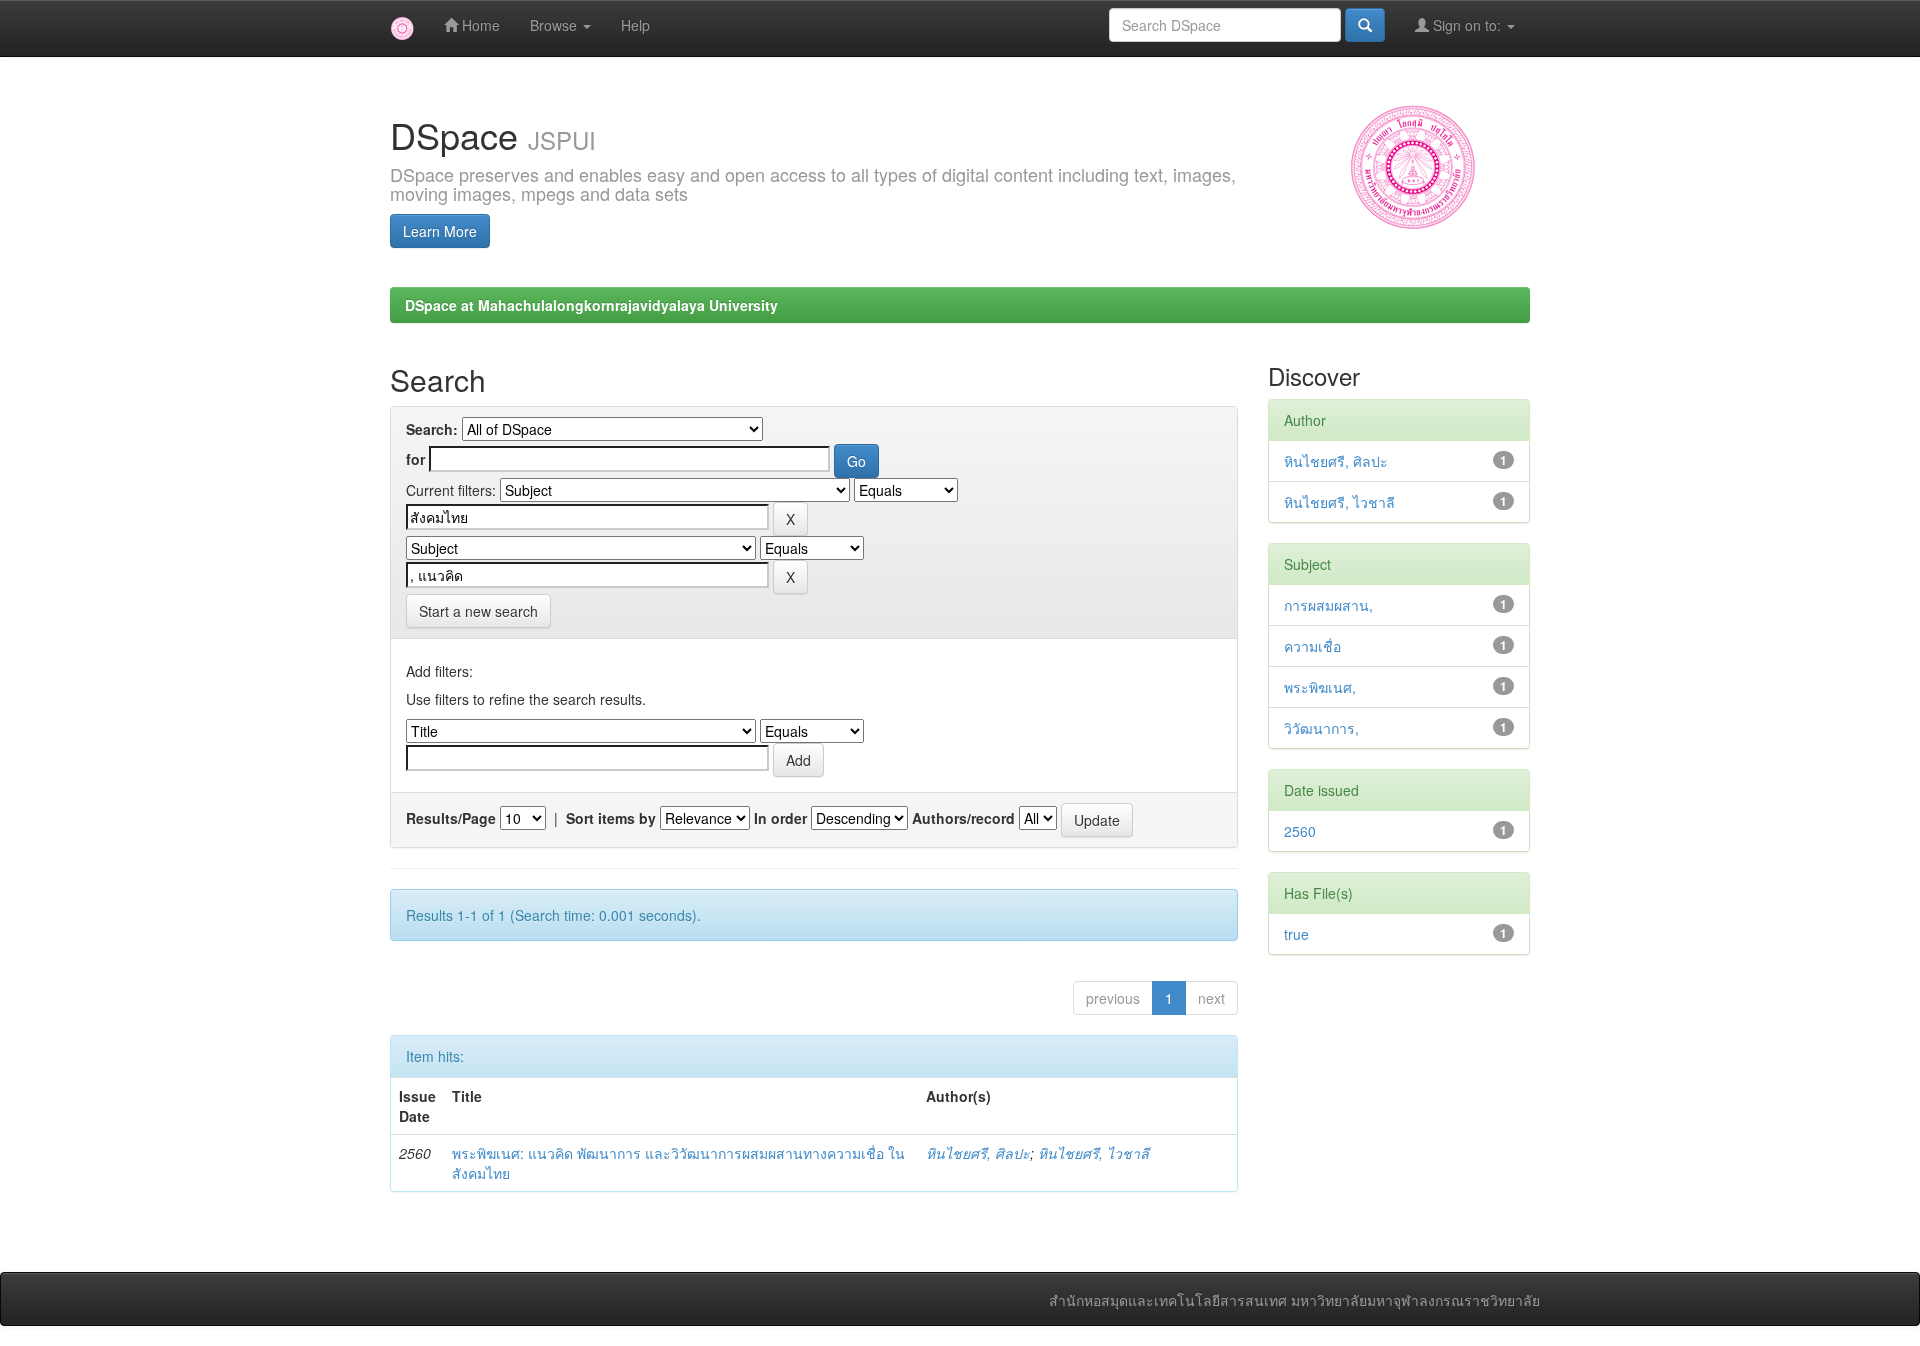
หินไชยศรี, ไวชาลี (1093, 1153)
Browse (555, 25)
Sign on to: (1467, 25)
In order (780, 818)
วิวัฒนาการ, (1321, 728)
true (1296, 934)
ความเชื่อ (1312, 646)
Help (635, 25)
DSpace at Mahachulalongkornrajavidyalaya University (591, 305)
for (415, 459)
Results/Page (451, 818)
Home (479, 25)
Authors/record (963, 818)
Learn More (440, 231)
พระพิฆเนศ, (1320, 687)
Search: (432, 429)
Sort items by (611, 818)
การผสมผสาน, (1328, 605)
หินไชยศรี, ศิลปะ (978, 1153)
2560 (1300, 831)
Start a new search (478, 611)
